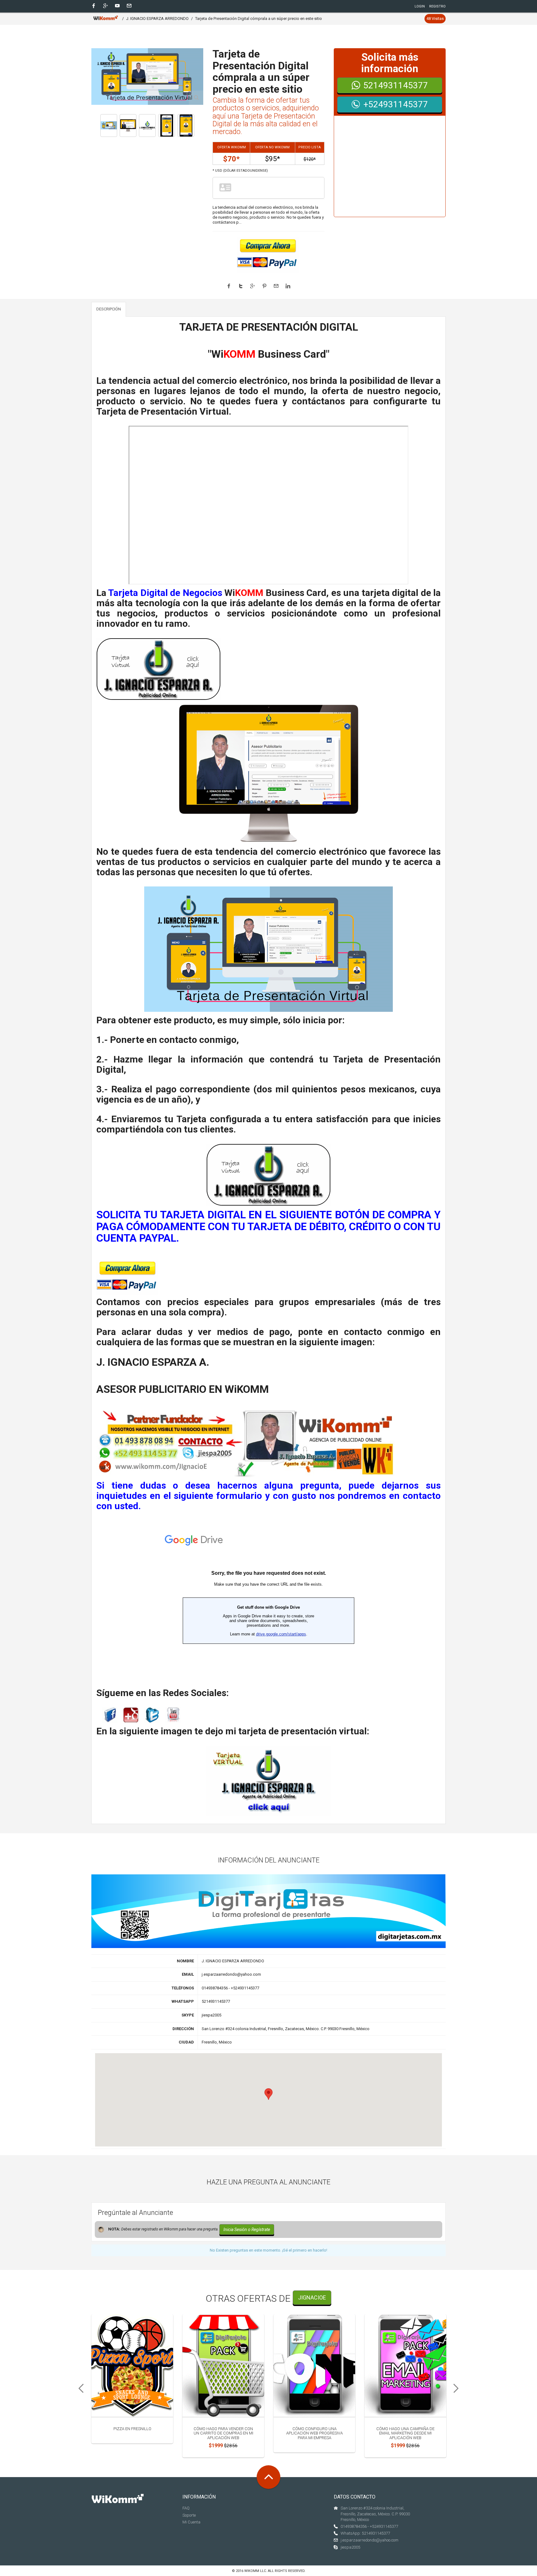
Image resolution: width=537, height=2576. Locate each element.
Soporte (189, 2515)
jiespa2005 (350, 2547)
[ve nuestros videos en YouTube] (173, 1715)
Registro (437, 6)
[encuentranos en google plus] (131, 1715)
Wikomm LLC (255, 2571)
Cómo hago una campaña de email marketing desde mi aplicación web (405, 2433)
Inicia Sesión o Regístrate (247, 2230)
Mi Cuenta (191, 2522)
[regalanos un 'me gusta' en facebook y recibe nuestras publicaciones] (110, 1715)
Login (420, 6)
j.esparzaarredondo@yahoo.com (369, 2540)
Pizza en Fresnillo (132, 2429)
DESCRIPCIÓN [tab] (109, 309)
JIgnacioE (312, 2297)
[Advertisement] (390, 170)
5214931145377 (396, 85)
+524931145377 (396, 104)
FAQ (186, 2508)
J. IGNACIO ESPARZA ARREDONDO (157, 19)
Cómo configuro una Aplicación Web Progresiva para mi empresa (314, 2433)
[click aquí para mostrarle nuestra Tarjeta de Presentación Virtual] (158, 669)
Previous (79, 2388)
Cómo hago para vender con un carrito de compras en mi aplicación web (223, 2433)
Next (458, 2388)
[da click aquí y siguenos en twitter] (152, 1715)
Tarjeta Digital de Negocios (165, 593)
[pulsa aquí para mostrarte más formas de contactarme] (246, 1444)
